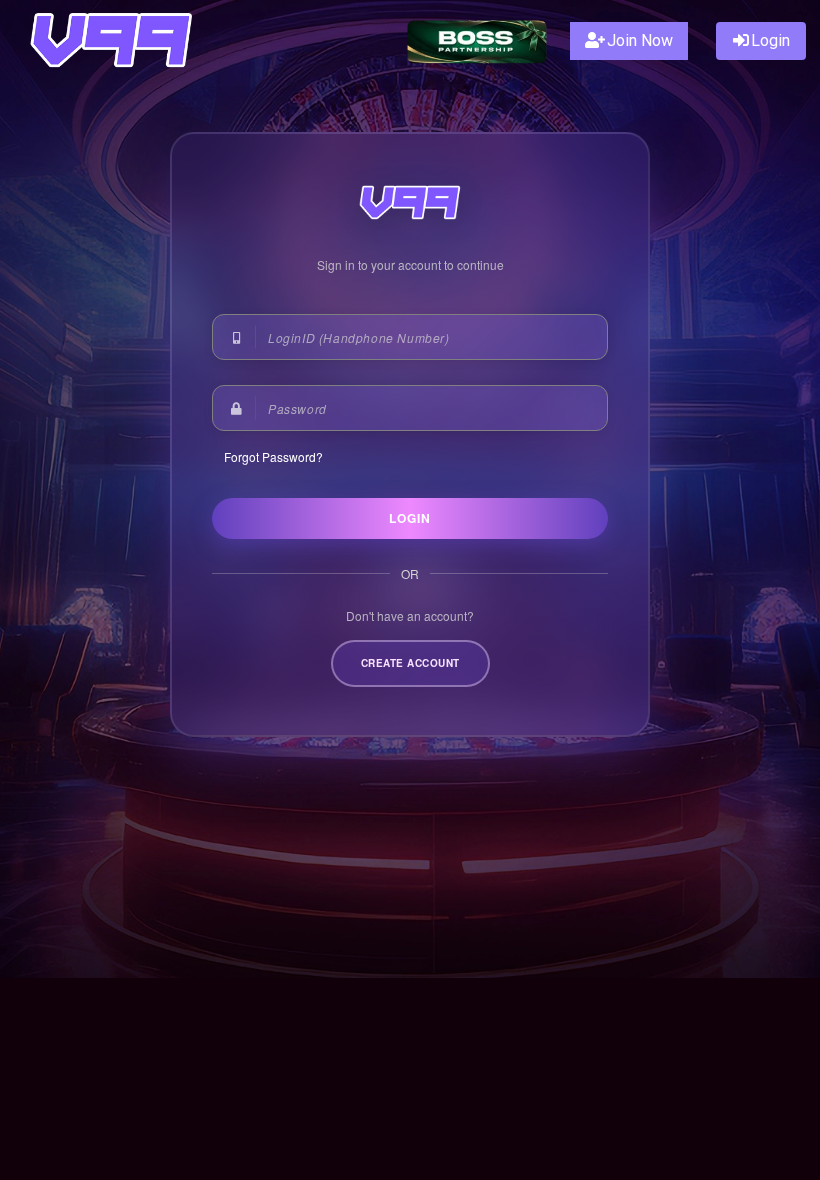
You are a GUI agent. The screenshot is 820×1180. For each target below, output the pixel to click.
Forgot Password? (273, 456)
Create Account (410, 663)
